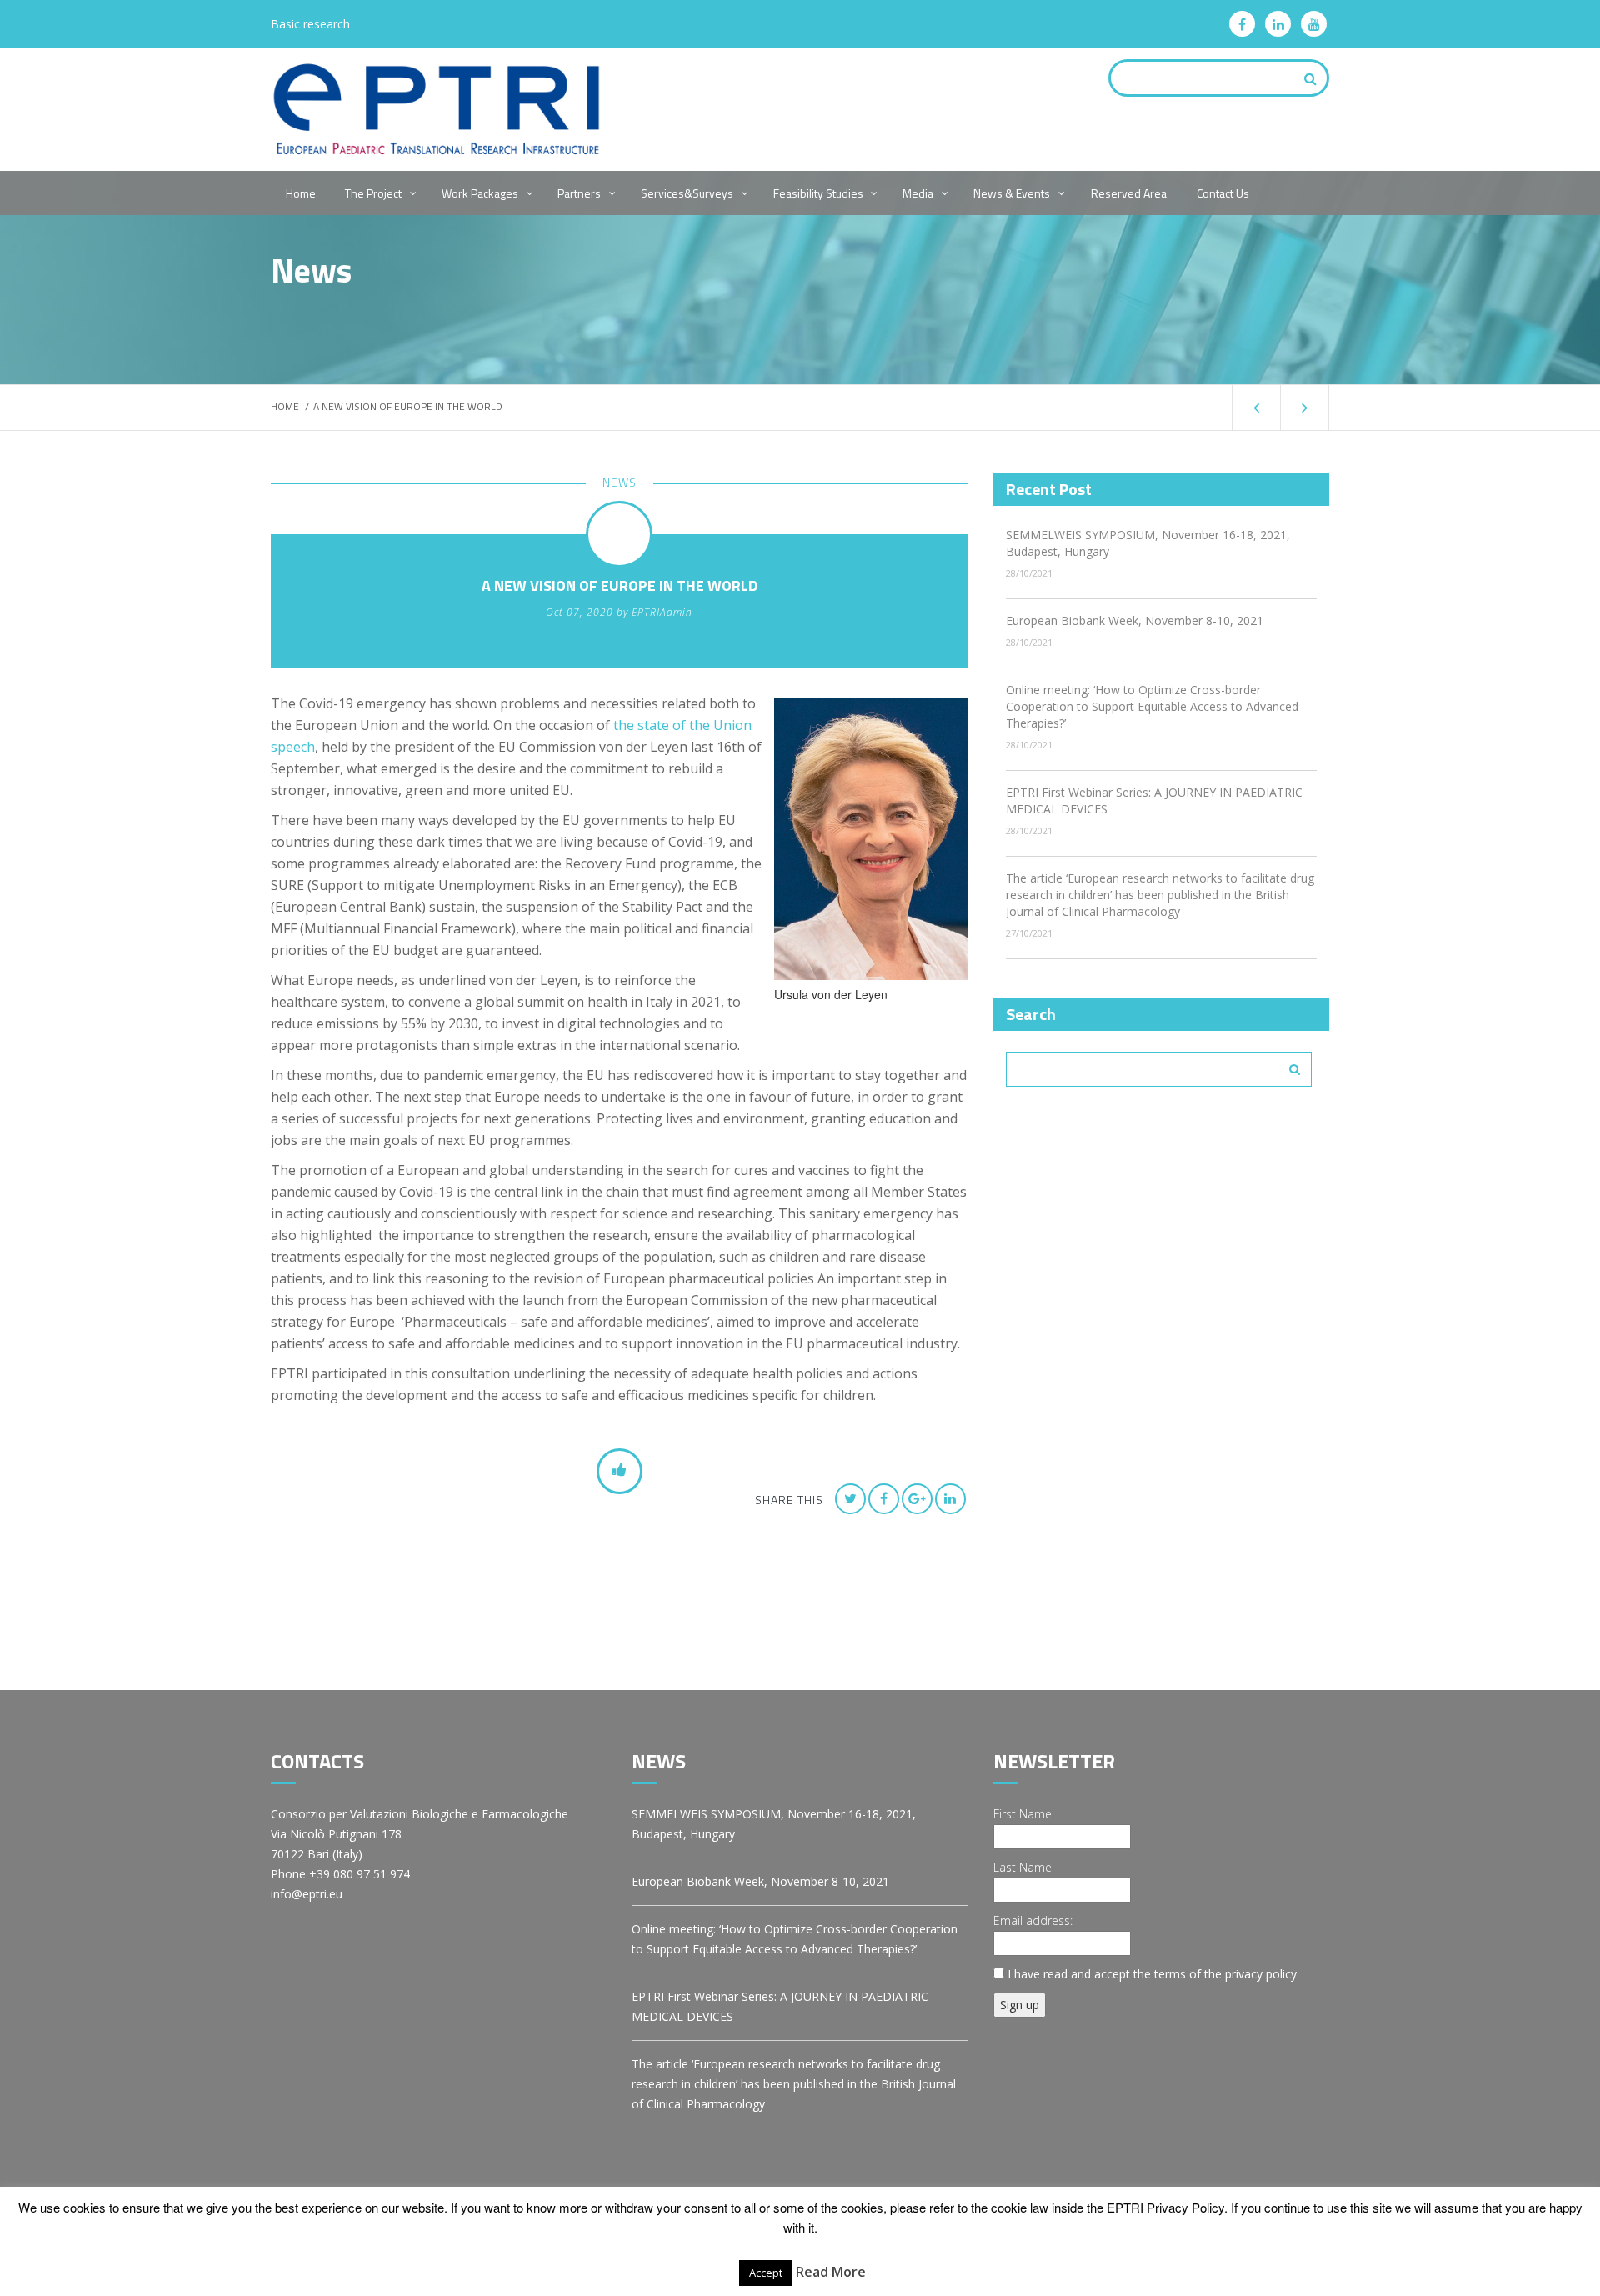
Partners (579, 193)
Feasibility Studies (818, 193)
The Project (373, 193)
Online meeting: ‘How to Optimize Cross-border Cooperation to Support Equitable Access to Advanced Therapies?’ (1152, 706)
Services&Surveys (687, 193)
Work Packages (480, 193)
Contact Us (1223, 193)
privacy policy (1261, 1974)
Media (918, 193)
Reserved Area (1129, 193)
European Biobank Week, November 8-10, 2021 (1135, 620)
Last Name (1022, 1867)
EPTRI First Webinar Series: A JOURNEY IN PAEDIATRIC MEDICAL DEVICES (780, 2006)
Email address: (1033, 1921)
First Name (1022, 1814)
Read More (831, 2272)
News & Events (1012, 193)
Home (301, 193)
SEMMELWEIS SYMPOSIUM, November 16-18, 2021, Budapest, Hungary (774, 1824)
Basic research (310, 24)
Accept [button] (766, 2273)
